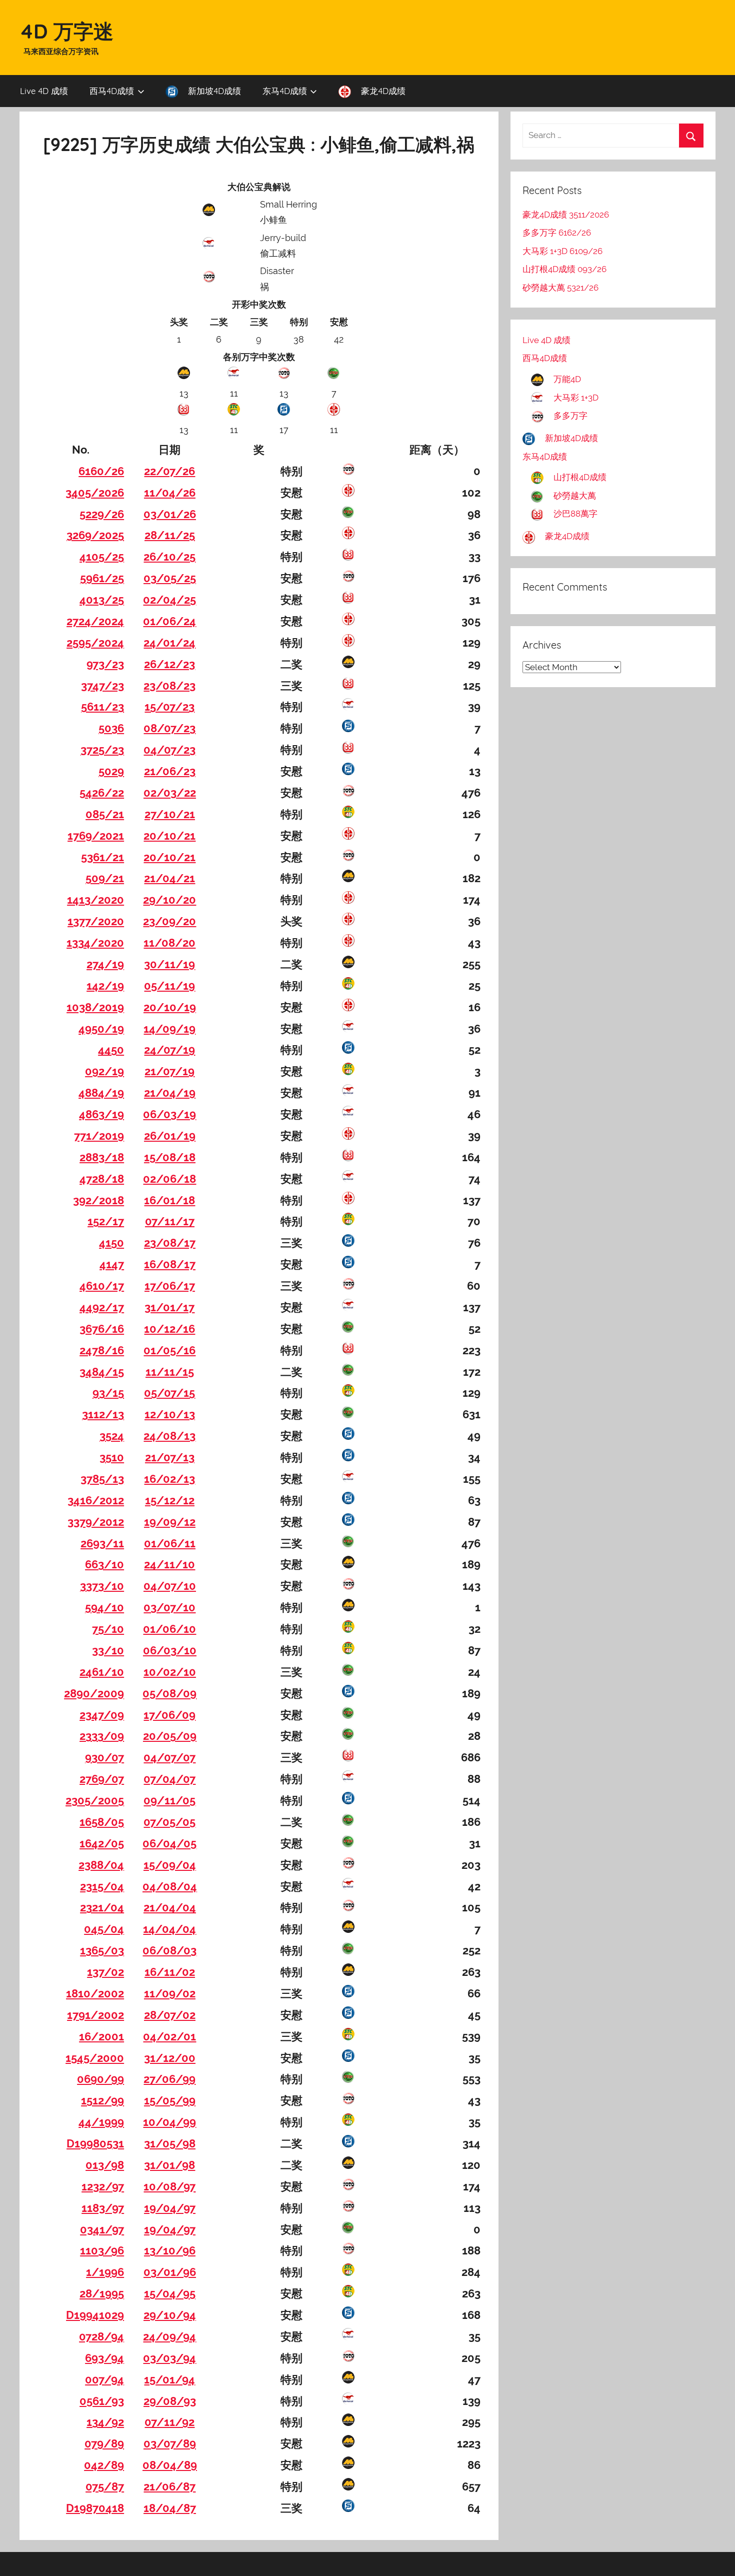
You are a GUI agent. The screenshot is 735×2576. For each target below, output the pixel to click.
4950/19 (101, 1029)
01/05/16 (169, 1350)
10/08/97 (169, 2186)
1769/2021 (96, 836)
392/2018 (98, 1200)
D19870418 (95, 2508)
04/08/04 (170, 1886)
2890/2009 (94, 1693)
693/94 (104, 2358)
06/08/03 (169, 1950)
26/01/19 (170, 1136)
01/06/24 (169, 621)
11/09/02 (170, 1993)
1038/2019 (95, 1007)
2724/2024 (95, 621)
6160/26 (101, 471)
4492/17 (102, 1307)
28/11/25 (170, 535)
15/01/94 (169, 2379)
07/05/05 (169, 1822)
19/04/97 (170, 2208)
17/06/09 (169, 1715)
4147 (112, 1264)
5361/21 (102, 857)
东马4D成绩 (285, 91)
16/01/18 (169, 1200)
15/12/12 (170, 1500)
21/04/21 (169, 878)
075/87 (105, 2486)
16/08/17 (170, 1264)
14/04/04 (169, 1929)
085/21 (105, 814)
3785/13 (102, 1479)
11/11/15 (170, 1372)
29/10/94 (170, 2315)
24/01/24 (169, 643)
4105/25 (102, 557)
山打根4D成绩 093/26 (564, 269)
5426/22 (102, 793)
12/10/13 (170, 1414)
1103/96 (102, 2250)
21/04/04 (170, 1907)
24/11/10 (169, 1564)
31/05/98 (170, 2143)
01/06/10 (169, 1629)
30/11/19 (169, 964)
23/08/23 (169, 686)
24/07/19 (169, 1050)
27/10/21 (170, 814)
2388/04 (101, 1865)
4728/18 (102, 1179)
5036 (111, 728)
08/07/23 (169, 728)
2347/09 (102, 1715)
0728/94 (101, 2336)
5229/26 (102, 514)
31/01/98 (169, 2165)
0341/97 (102, 2229)
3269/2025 (95, 535)
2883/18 (102, 1157)
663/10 (104, 1564)
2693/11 (102, 1543)
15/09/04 (170, 1865)
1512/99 (102, 2100)
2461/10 (102, 1672)
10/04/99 (169, 2122)
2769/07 (102, 1779)
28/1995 (102, 2293)
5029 (111, 771)
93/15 (108, 1393)
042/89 (104, 2465)
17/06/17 (170, 1286)
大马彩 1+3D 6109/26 (562, 251)
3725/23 (102, 750)
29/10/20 (169, 900)
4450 (111, 1050)
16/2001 (101, 2036)
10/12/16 (169, 1329)
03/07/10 (169, 1607)
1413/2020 (95, 900)
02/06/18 (169, 1179)
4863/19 (101, 1114)
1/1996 (105, 2272)
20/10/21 (169, 836)
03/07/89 (170, 2443)
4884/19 (101, 1093)
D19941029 (95, 2315)
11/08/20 (169, 943)
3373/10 (102, 1586)
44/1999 (101, 2122)
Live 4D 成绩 (44, 91)
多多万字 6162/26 (557, 233)
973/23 (105, 664)
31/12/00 (170, 2058)
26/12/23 (169, 664)
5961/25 (102, 578)
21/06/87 (169, 2486)
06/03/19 (169, 1114)
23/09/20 (169, 921)
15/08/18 (170, 1157)
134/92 (105, 2422)
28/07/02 (170, 2015)
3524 (112, 1436)
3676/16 (102, 1329)
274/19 (105, 964)
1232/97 (103, 2186)
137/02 (105, 1972)
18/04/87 (170, 2508)
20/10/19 (170, 1007)
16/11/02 (170, 1972)
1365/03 (102, 1950)
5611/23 (102, 707)
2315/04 (102, 1886)
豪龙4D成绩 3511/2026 (566, 215)
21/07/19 (169, 1071)
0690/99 (100, 2079)
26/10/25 (169, 557)
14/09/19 (169, 1029)
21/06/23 (170, 771)
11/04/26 (170, 493)
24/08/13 (169, 1436)
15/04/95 (170, 2293)
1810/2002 (95, 1993)
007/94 (104, 2379)
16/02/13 (169, 1479)
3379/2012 (96, 1522)
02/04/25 (169, 600)
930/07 (104, 1757)
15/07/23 (169, 707)
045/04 (104, 1929)
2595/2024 (95, 643)
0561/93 (102, 2401)
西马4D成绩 (112, 91)
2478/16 (102, 1350)
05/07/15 (169, 1393)
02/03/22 (170, 793)
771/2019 (99, 1136)
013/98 (105, 2165)
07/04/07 (169, 1779)
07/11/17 (170, 1221)
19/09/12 (170, 1522)
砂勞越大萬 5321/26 (560, 288)
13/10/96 (170, 2250)
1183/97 (103, 2208)
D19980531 (95, 2143)
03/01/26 (170, 514)
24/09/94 (169, 2336)
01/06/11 (170, 1543)
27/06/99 (169, 2079)
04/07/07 (169, 1757)
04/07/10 (170, 1586)
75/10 (108, 1629)
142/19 (105, 986)
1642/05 (102, 1843)
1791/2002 (95, 2015)
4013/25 (102, 600)
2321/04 (102, 1907)
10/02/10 (170, 1672)
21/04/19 (170, 1093)
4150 (111, 1243)
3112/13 (103, 1414)
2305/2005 (95, 1800)
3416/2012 (96, 1500)
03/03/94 (169, 2358)
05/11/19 (169, 986)
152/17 (106, 1221)
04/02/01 (169, 2036)
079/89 (104, 2443)
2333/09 (102, 1736)
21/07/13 (170, 1457)
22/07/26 (169, 471)
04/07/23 (169, 750)
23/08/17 (170, 1243)
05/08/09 (169, 1693)
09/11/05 (169, 1800)
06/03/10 (170, 1650)
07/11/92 (169, 2422)
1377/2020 (96, 921)
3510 (112, 1457)
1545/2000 (95, 2058)
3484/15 (102, 1372)
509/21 (105, 878)
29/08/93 (170, 2401)
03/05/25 (170, 578)
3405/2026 (95, 493)
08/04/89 (170, 2465)
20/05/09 (170, 1736)
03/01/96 (170, 2272)
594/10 (104, 1607)
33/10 (108, 1650)
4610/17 (102, 1286)
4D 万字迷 (66, 31)
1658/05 (102, 1822)
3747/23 (102, 686)
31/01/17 (169, 1307)
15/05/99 (170, 2100)
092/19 (104, 1071)
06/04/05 (169, 1843)
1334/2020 (95, 943)
